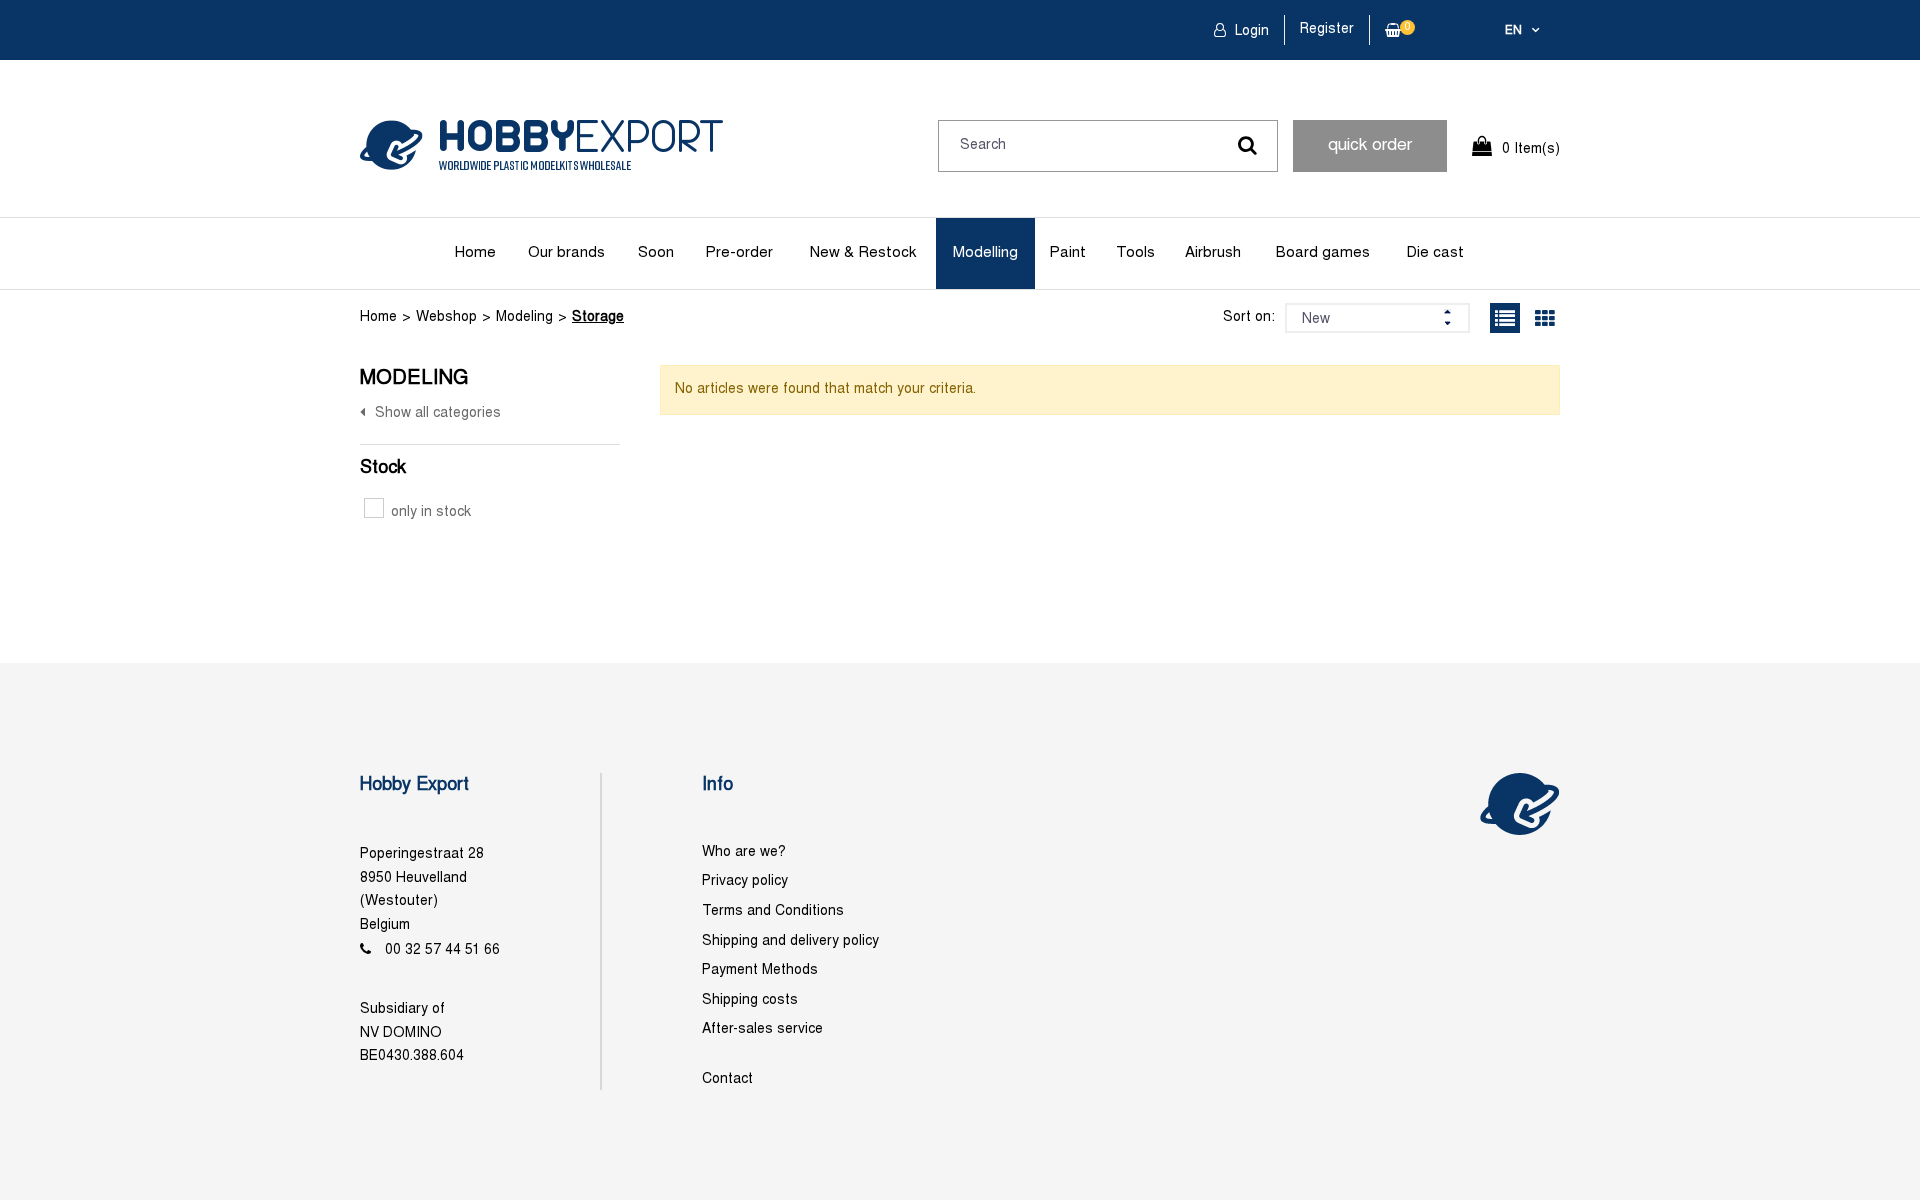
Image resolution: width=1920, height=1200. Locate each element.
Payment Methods (760, 970)
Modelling (985, 253)
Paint (1067, 253)
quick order (1370, 146)
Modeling (524, 317)
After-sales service (762, 1029)
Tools (1135, 253)
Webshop (446, 317)
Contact (727, 1079)
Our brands (566, 253)
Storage (598, 317)
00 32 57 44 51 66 (442, 950)
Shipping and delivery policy (790, 941)
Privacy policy (745, 881)
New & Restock (863, 253)
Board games (1323, 253)
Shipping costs (750, 1000)
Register (1327, 29)
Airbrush (1213, 253)
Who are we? (744, 852)
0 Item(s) (1531, 149)
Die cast (1435, 253)
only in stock (431, 512)
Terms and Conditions (773, 911)
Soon (656, 253)
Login (1250, 31)
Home (475, 253)
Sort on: (1249, 317)
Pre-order (739, 253)
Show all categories (438, 413)
